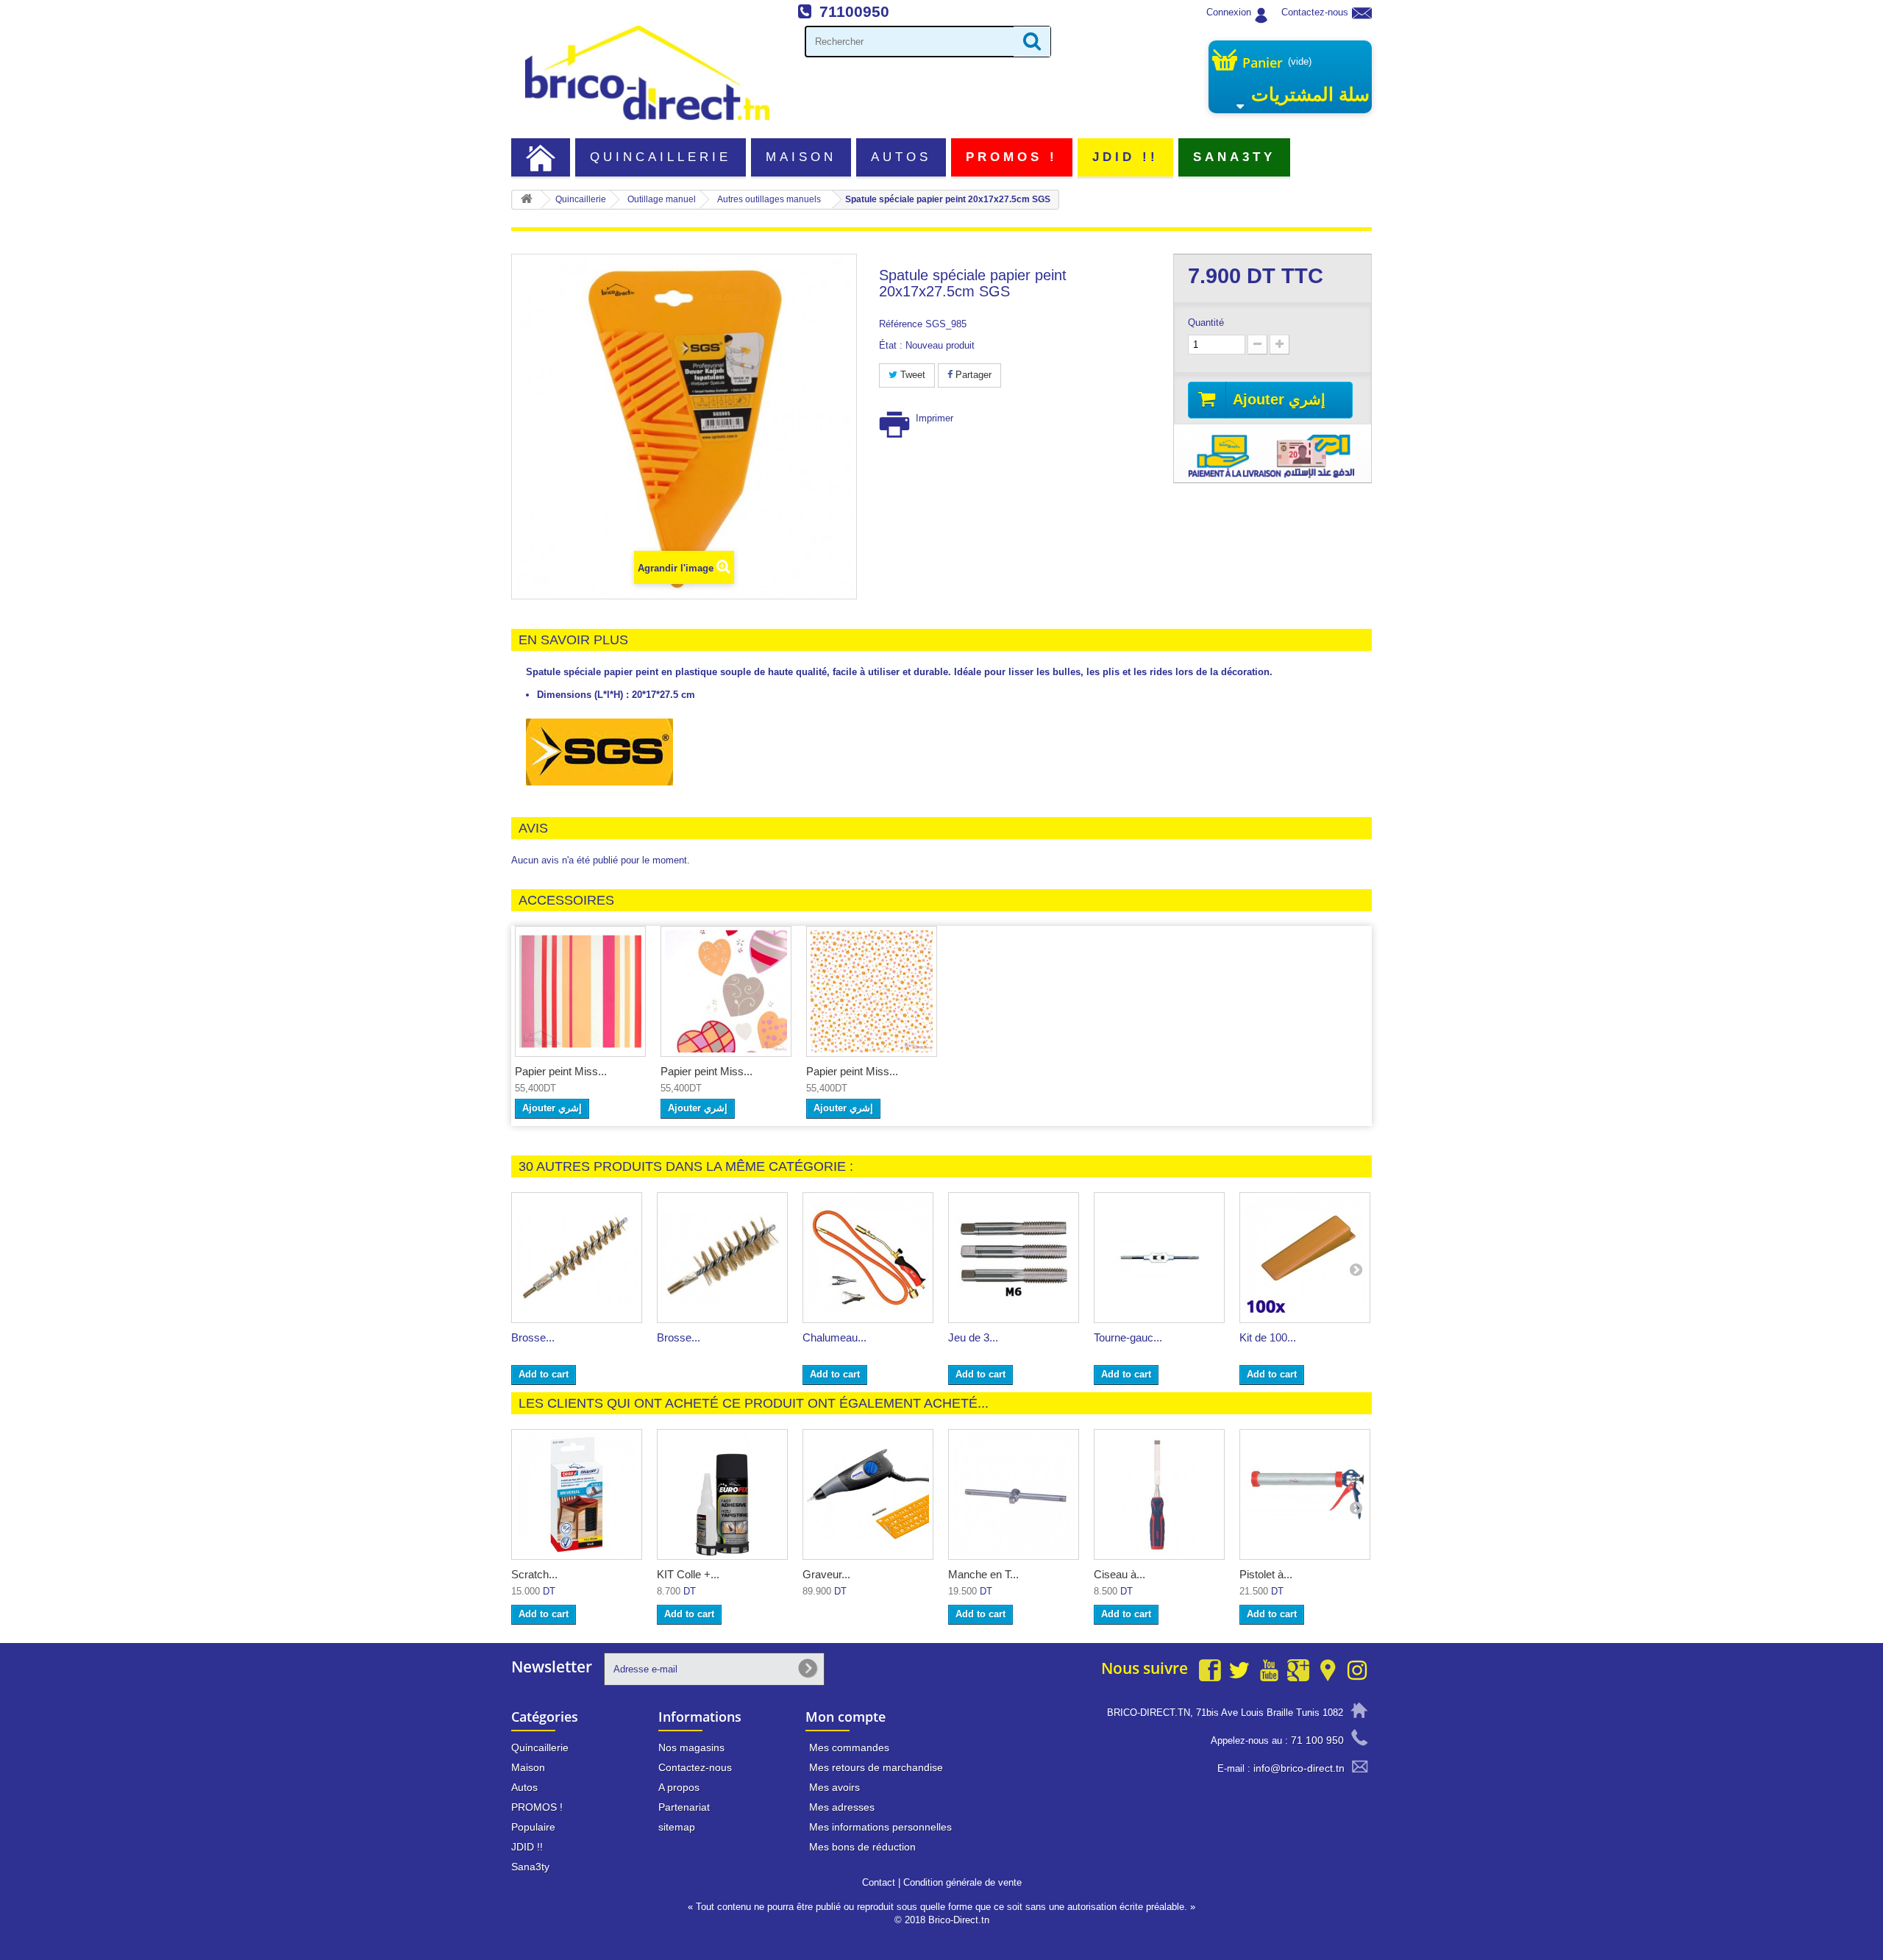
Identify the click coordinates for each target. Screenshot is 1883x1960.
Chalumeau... (834, 1337)
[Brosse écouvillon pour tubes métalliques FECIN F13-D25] (577, 1258)
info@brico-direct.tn (1299, 1768)
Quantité (1206, 322)
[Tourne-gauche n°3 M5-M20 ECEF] (1159, 1258)
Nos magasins (691, 1747)
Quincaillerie (661, 157)
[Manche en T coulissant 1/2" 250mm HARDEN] (1014, 1494)
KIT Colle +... (688, 1574)
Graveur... (826, 1574)
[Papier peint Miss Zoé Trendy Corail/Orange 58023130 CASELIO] (872, 991)
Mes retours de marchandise (876, 1767)
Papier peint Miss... (561, 1071)
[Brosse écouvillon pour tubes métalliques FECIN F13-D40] (722, 1258)
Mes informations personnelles (880, 1827)
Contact (879, 1882)
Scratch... (534, 1574)
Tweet (911, 375)
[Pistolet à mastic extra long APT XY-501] (1305, 1494)
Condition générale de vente (962, 1882)
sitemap (677, 1827)
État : (891, 345)
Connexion (1229, 12)
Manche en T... (983, 1574)
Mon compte (846, 1717)
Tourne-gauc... (1128, 1337)
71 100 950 (1317, 1740)
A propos (679, 1787)
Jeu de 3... (973, 1337)
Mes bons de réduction (862, 1847)
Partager (972, 375)
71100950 (854, 11)
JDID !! (1126, 157)
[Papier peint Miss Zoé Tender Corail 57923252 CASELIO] (726, 991)
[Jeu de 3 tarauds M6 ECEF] (1014, 1258)
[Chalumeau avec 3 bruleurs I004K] (868, 1258)
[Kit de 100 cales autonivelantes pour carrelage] (1305, 1258)
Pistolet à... (1266, 1574)
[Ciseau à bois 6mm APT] (1159, 1494)
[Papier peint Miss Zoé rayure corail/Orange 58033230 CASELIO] (580, 991)
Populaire (533, 1827)
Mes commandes (849, 1747)
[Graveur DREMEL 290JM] (868, 1494)
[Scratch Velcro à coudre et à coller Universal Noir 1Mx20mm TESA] (577, 1494)
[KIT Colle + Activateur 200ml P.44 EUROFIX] (722, 1494)
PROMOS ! (1012, 157)
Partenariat (684, 1807)
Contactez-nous (1315, 12)
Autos (901, 157)
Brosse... (533, 1337)
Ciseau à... (1120, 1574)
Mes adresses (842, 1807)
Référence (901, 324)
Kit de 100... (1268, 1337)
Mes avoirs (834, 1787)
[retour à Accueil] (527, 200)
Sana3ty (1235, 157)
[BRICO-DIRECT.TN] (647, 73)
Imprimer (935, 418)
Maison (801, 157)
